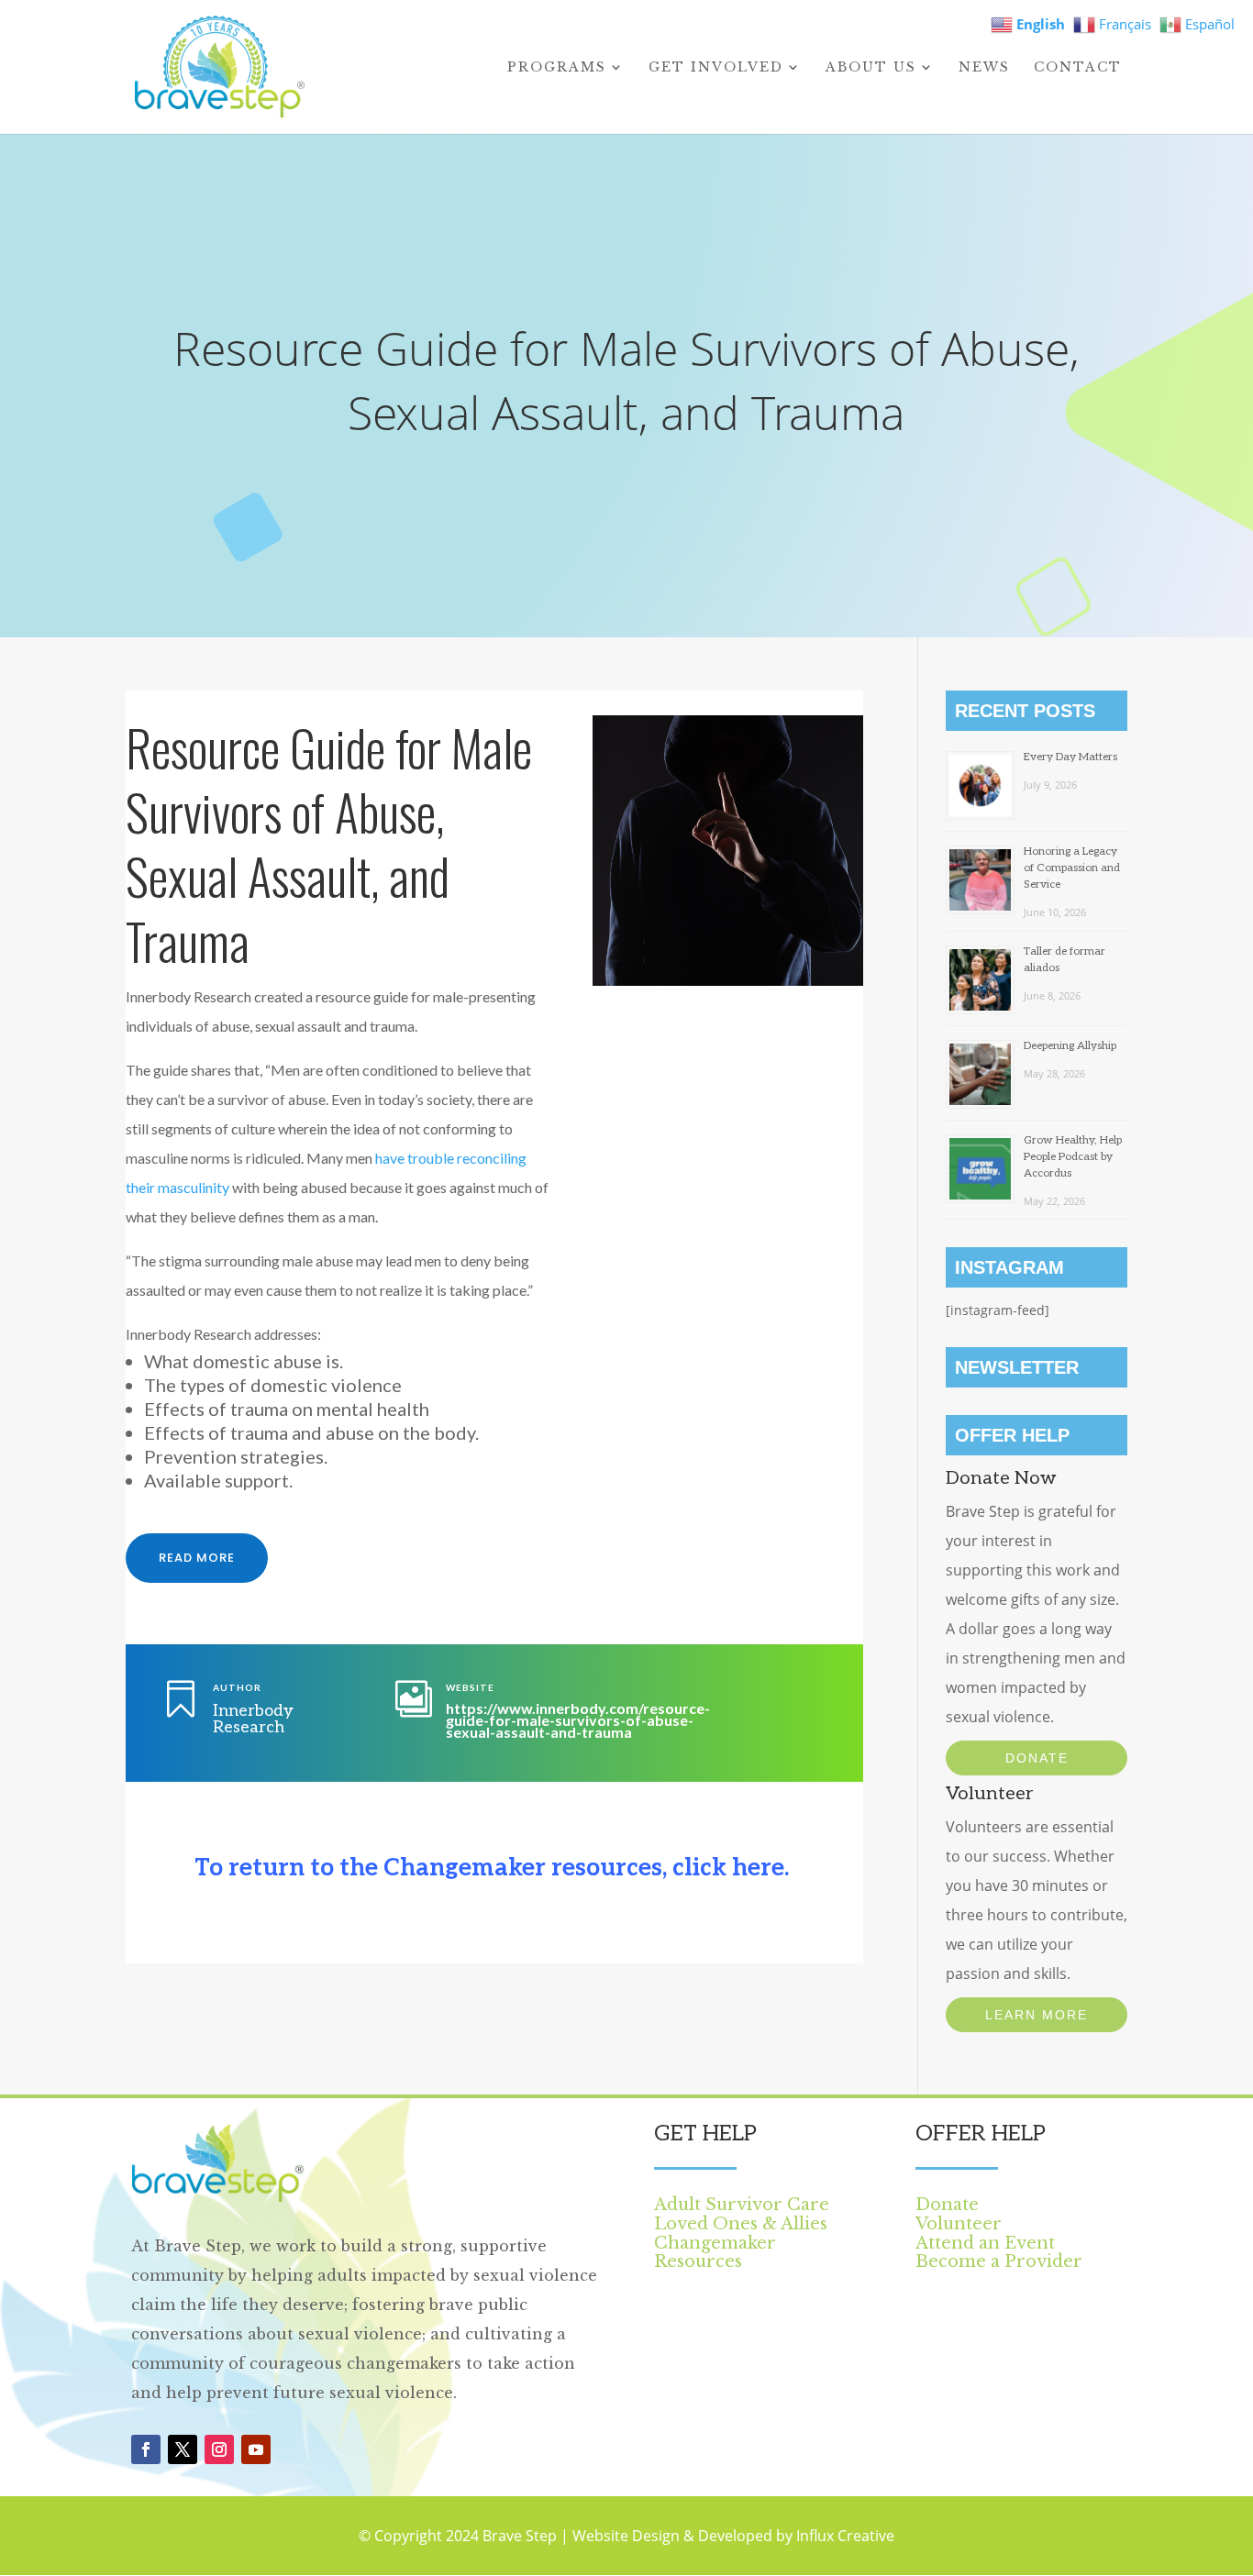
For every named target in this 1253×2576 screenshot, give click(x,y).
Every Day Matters (1070, 757)
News (984, 68)
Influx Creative (845, 2536)
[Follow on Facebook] (146, 2449)
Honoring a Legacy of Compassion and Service (1072, 868)
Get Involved (716, 68)
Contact (1078, 68)
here (758, 1868)
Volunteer (959, 2224)
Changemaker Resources (715, 2253)
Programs (557, 68)
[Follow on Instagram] (219, 2449)
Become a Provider (999, 2261)
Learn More (1037, 2015)
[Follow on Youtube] (256, 2449)
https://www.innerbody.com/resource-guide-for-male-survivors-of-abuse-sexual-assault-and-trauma (578, 1720)
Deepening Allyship (1070, 1046)
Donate (1037, 1758)
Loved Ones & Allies (741, 2224)
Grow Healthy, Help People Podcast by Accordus (1073, 1157)
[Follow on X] (183, 2449)
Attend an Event (985, 2243)
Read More (197, 1558)
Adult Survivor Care (742, 2205)
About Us (871, 68)
